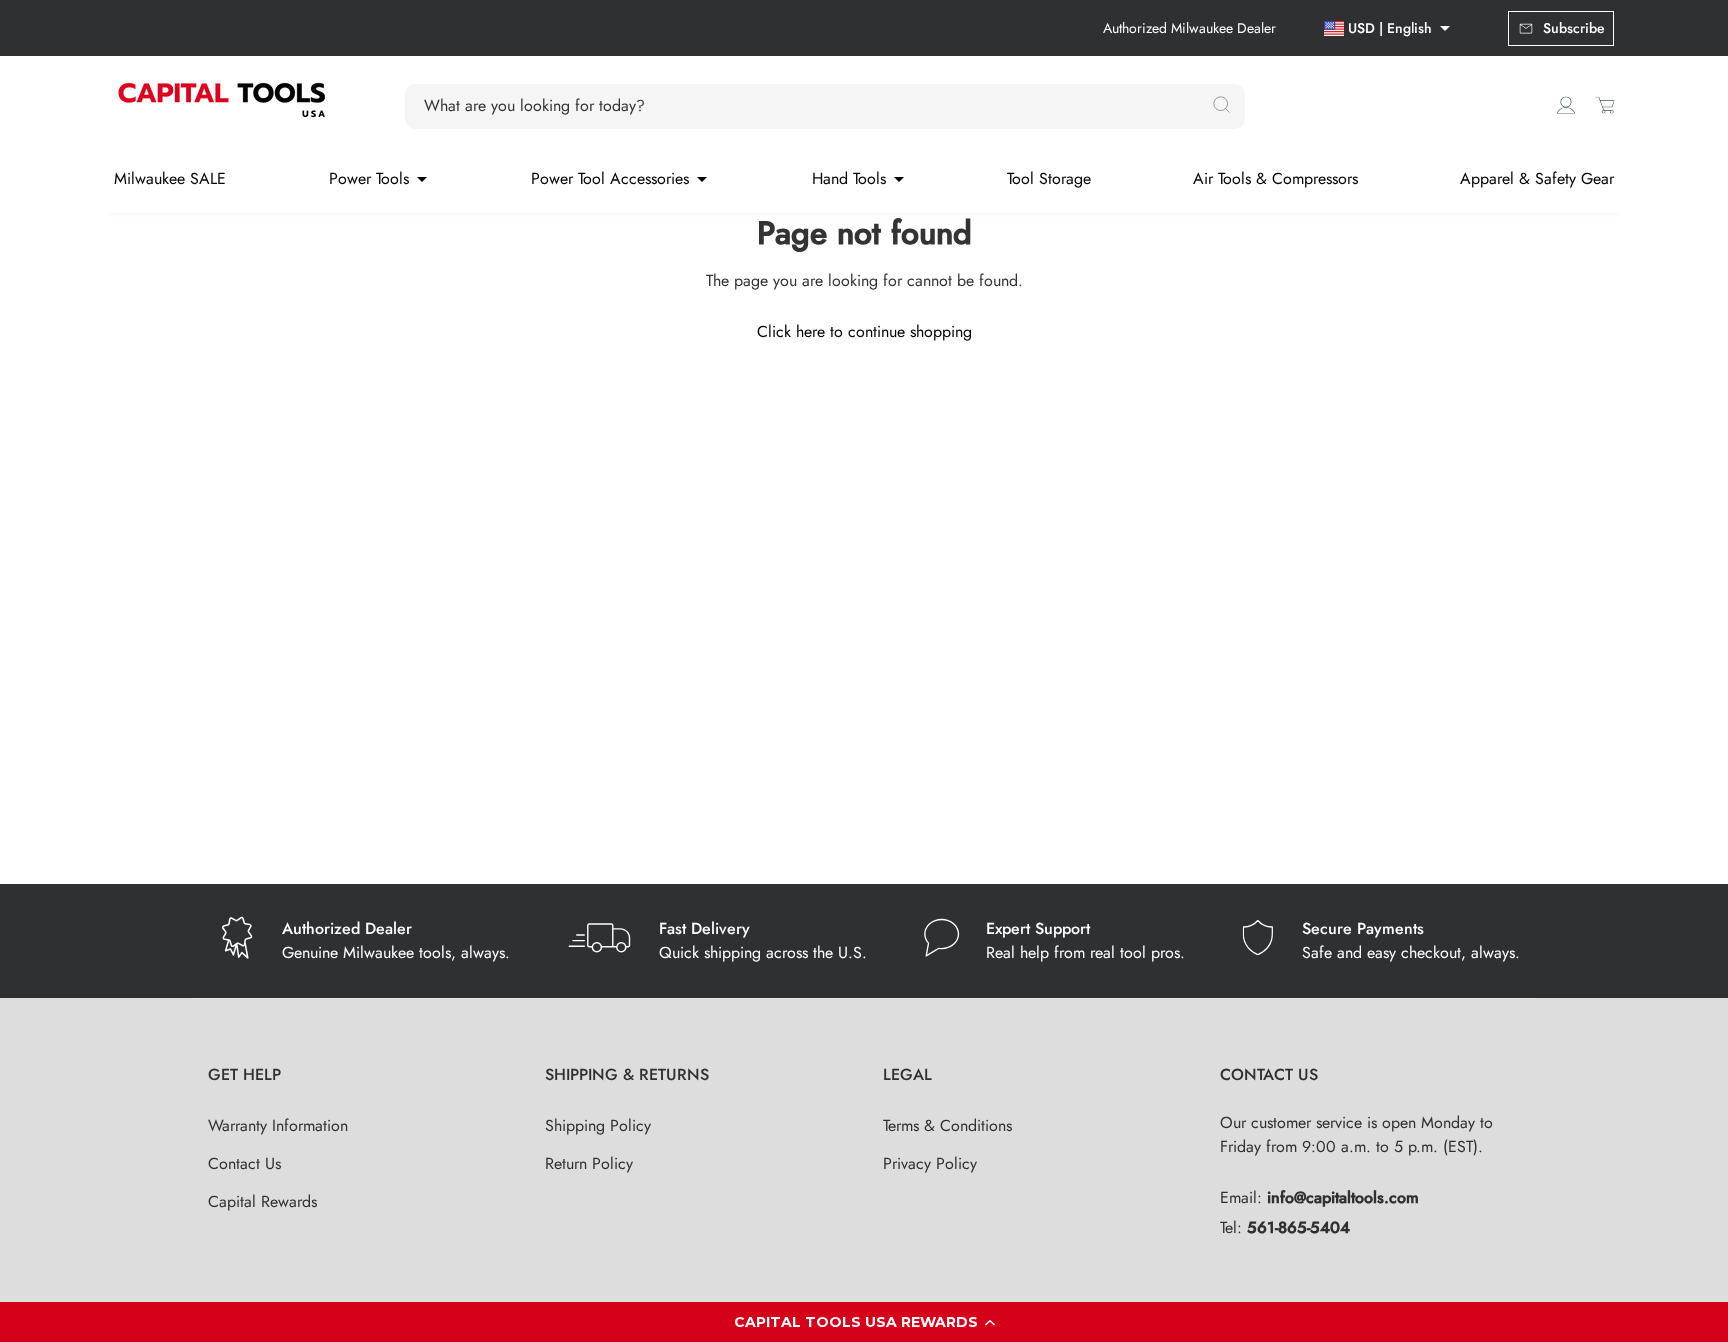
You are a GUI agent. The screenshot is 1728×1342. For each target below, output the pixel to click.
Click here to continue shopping (864, 331)
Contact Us (244, 1163)
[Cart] (1605, 105)
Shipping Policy (598, 1125)
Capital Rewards (262, 1201)
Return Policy (589, 1163)
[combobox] (813, 106)
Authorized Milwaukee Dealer (1189, 28)
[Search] (1221, 106)
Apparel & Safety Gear (1537, 178)
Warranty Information (278, 1125)
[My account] (1566, 105)
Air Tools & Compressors (1275, 178)
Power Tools (369, 178)
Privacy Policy (930, 1163)
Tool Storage (1049, 178)
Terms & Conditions (947, 1125)
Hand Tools (849, 178)
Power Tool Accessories (610, 178)
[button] (864, 1322)
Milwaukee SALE (170, 178)
